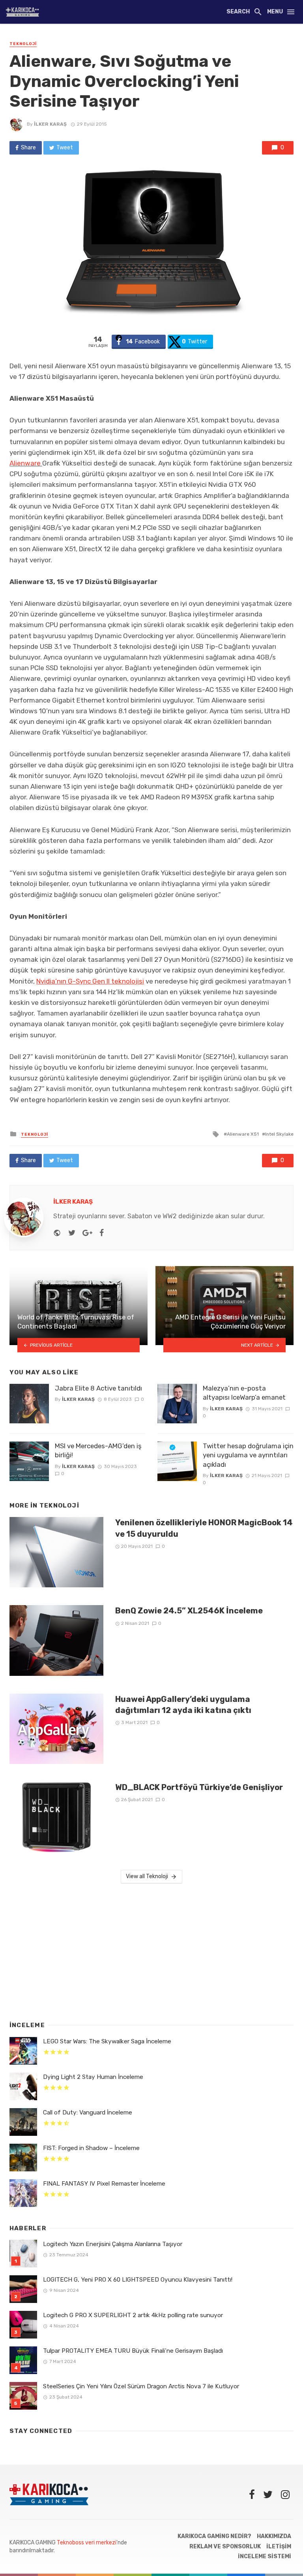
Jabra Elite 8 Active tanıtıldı (98, 1388)
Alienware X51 (243, 1134)
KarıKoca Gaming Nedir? (214, 2536)
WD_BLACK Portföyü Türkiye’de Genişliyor (199, 1787)
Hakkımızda (274, 2536)
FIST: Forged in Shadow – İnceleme (91, 2148)
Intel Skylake (279, 1134)
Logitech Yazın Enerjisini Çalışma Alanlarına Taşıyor (113, 2244)
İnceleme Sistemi (265, 2556)
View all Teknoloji (147, 1876)
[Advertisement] (151, 1950)
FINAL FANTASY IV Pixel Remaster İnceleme (104, 2184)
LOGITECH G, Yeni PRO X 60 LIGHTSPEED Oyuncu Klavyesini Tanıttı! (138, 2280)
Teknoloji (23, 44)
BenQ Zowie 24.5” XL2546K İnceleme (189, 1611)
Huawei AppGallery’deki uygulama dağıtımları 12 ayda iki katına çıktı (183, 1705)
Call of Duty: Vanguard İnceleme (88, 2112)
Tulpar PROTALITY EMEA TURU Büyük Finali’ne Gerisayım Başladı (133, 2351)
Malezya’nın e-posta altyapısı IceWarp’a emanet (244, 1393)
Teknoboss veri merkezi (87, 2543)
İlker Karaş (50, 124)
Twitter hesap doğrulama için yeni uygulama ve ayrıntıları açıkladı (248, 1455)
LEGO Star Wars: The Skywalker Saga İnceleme (107, 2041)
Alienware (25, 463)
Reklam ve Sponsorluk (225, 2547)
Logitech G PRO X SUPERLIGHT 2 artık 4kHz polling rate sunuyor (133, 2315)
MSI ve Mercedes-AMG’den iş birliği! (98, 1451)
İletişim (279, 2547)
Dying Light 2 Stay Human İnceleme (93, 2077)
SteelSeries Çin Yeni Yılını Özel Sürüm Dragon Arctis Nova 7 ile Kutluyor (141, 2386)
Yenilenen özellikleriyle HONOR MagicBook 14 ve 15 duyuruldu (204, 1528)
